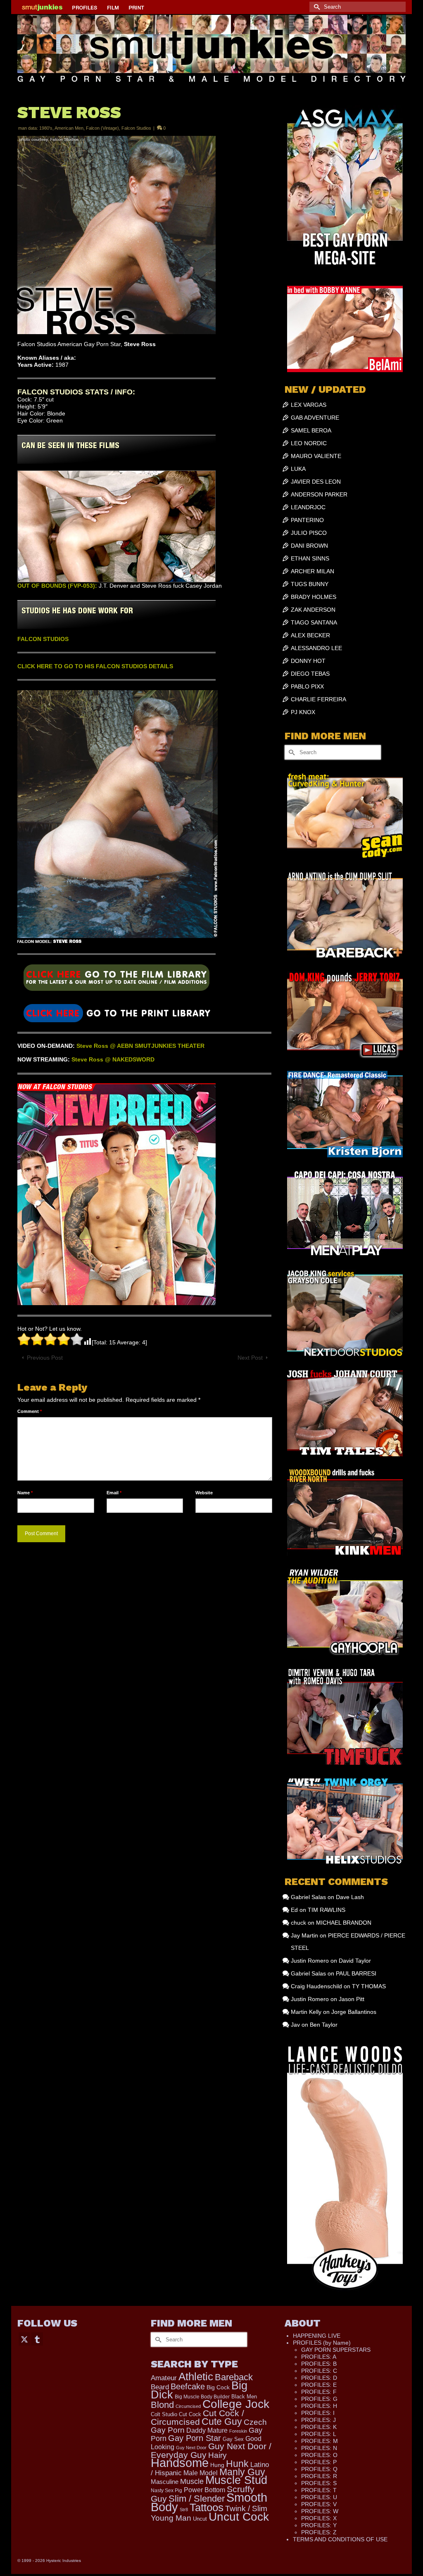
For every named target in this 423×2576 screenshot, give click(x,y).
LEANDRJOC (308, 507)
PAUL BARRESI (356, 1973)
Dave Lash (350, 1897)
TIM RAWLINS (327, 1910)
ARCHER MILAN (312, 571)
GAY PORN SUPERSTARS (336, 2350)
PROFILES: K (319, 2427)
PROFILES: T (319, 2490)
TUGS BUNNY (310, 584)
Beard (160, 2387)
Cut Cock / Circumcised (197, 2418)
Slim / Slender (197, 2499)
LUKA (298, 469)
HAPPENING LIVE (317, 2336)
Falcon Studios (136, 128)
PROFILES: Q (319, 2469)
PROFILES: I (318, 2413)
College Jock (236, 2404)
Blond (162, 2405)
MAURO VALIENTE (316, 456)
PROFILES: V (319, 2504)
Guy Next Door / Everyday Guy (211, 2450)
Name (25, 1493)
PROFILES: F (319, 2392)
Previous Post (45, 1358)
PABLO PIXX (307, 686)
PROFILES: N (319, 2448)
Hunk (237, 2464)
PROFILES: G (319, 2399)
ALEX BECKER (310, 635)
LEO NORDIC (309, 443)
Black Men (244, 2397)
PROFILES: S (319, 2483)
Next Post (250, 1358)
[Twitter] (24, 2339)
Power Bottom (204, 2490)
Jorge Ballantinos (354, 2012)
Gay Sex (233, 2439)
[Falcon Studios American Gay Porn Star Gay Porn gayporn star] (116, 981)
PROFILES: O (319, 2455)
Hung (217, 2465)
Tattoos (207, 2507)
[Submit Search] (316, 7)
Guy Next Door (191, 2448)
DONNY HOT (308, 661)
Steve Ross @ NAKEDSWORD (113, 1059)
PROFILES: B (319, 2364)
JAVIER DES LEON (316, 482)
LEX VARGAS (309, 405)
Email (114, 1493)
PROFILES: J (318, 2420)
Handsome (180, 2463)
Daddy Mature (207, 2430)
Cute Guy (222, 2422)
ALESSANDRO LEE (316, 648)
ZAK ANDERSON (313, 610)
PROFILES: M (320, 2441)
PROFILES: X (319, 2518)
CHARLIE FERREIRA (318, 699)
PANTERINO (307, 520)
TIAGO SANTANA (314, 622)
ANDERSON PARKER (319, 494)
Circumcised (188, 2406)
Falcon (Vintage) (102, 128)
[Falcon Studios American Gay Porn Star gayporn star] (116, 1013)
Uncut (200, 2519)
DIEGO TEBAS (310, 674)
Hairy (217, 2455)
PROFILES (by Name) (322, 2343)
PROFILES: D (319, 2378)
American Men (69, 128)
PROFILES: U (319, 2497)
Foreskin (238, 2431)
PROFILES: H (319, 2406)
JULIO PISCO (309, 533)
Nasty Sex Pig (166, 2490)
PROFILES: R (319, 2476)
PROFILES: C (319, 2371)
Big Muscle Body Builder (202, 2397)
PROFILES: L (319, 2434)
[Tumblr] (37, 2339)
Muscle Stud (236, 2480)
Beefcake (188, 2386)
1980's (46, 128)
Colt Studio (164, 2414)
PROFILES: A (319, 2357)
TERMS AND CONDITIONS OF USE (340, 2539)
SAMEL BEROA (311, 430)
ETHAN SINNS (310, 558)
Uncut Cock (239, 2517)
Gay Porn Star (195, 2438)
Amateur (164, 2378)
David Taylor (355, 1961)
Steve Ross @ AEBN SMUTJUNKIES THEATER (140, 1046)
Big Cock (218, 2387)
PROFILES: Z (319, 2532)
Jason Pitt (352, 1999)
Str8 (184, 2510)
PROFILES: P (319, 2462)
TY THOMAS (369, 1986)
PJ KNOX (303, 712)
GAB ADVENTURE (315, 418)
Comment (30, 1411)
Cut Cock (190, 2415)
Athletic (196, 2377)
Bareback (234, 2377)
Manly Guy (242, 2472)
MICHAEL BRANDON (344, 1923)
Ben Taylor (324, 2025)
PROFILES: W (320, 2511)
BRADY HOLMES (314, 597)
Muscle (192, 2481)
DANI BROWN (309, 546)
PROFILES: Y (319, 2525)
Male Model (201, 2473)
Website (204, 1493)
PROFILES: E (319, 2385)
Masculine (165, 2482)
